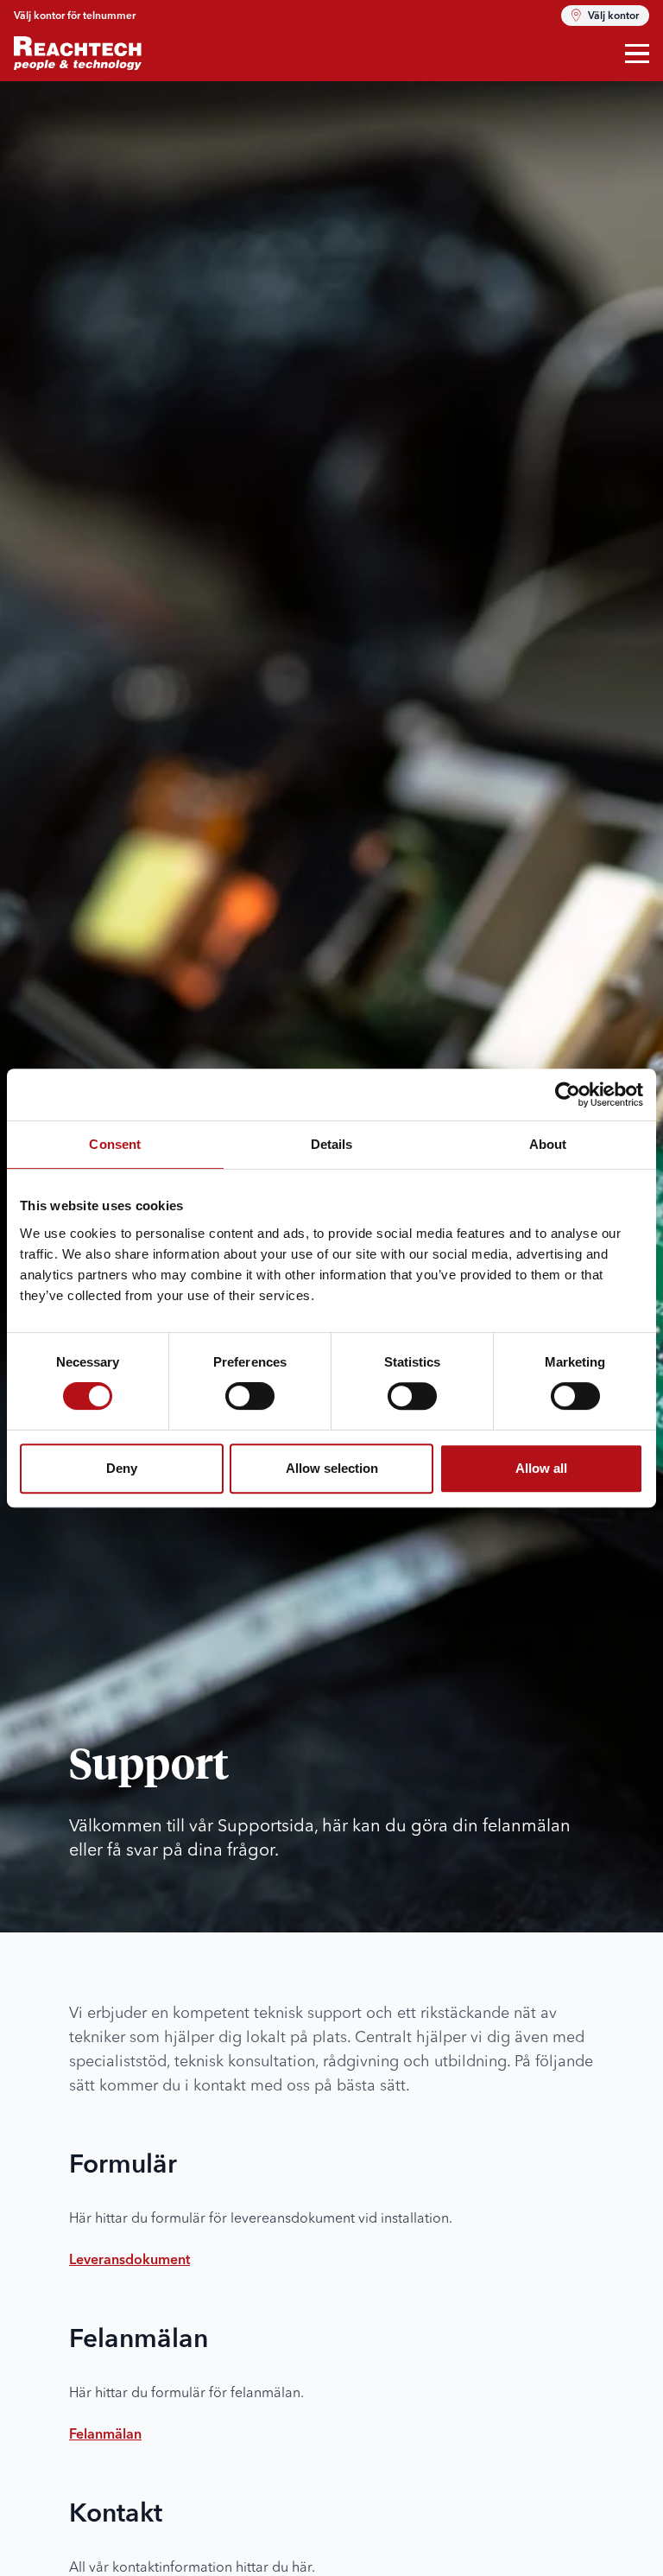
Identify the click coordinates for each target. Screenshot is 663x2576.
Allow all (541, 1468)
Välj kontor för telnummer (75, 16)
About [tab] (548, 1144)
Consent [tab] (115, 1144)
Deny (122, 1468)
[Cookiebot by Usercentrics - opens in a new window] (568, 1094)
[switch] (250, 1396)
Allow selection (332, 1468)
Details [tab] (332, 1144)
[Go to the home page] (78, 54)
